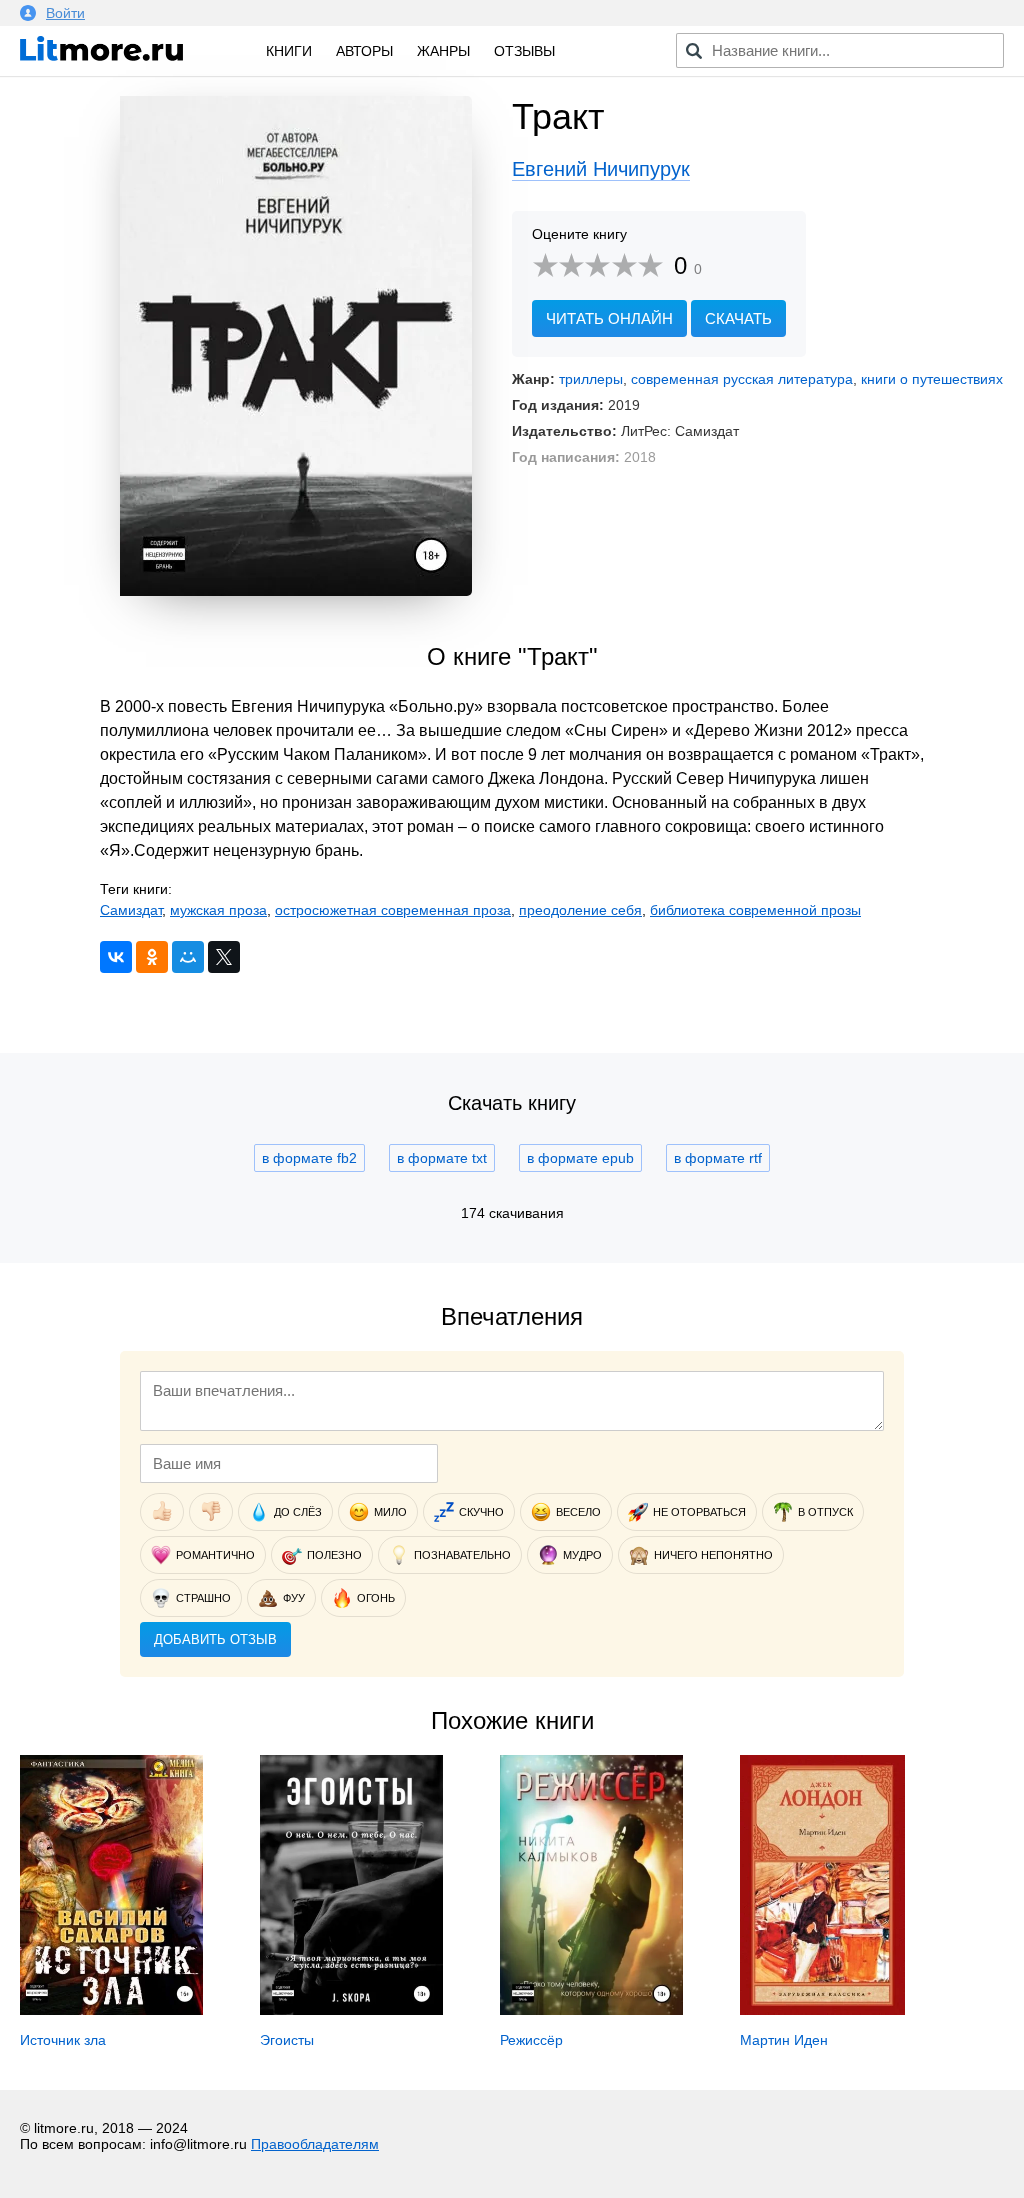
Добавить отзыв (215, 1639)
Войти (65, 13)
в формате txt (442, 1158)
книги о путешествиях (932, 379)
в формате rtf (718, 1158)
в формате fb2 (309, 1158)
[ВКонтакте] (116, 957)
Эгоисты (287, 2040)
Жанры (443, 51)
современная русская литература (742, 379)
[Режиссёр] (591, 2010)
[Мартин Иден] (822, 2010)
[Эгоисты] (351, 2010)
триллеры (591, 379)
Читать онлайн (609, 318)
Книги (289, 51)
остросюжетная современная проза (393, 910)
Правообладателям (315, 2144)
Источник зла (63, 2040)
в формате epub (580, 1158)
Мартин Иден (784, 2040)
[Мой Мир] (188, 957)
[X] (224, 957)
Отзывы (524, 51)
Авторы (364, 51)
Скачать (738, 318)
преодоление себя (580, 910)
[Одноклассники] (152, 957)
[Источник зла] (111, 2010)
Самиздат (131, 910)
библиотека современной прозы (755, 910)
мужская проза (218, 910)
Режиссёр (531, 2040)
